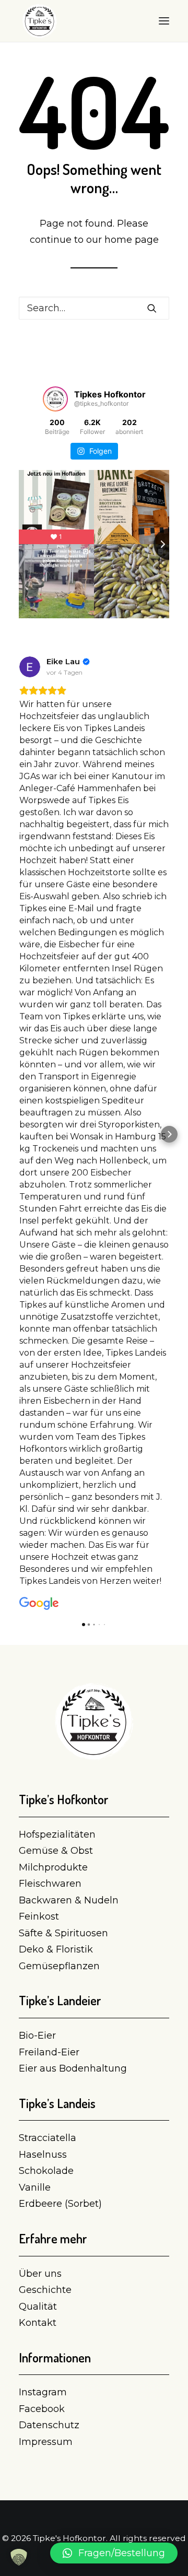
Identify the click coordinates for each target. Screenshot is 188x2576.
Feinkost (39, 1916)
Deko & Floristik (56, 1949)
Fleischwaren (50, 1884)
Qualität (38, 2307)
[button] (19, 1134)
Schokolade (46, 2171)
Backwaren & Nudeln (69, 1900)
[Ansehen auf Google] (30, 667)
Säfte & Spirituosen (63, 1933)
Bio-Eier (37, 2036)
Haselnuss (43, 2155)
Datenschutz (49, 2425)
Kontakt (38, 2323)
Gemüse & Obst (56, 1851)
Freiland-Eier (49, 2052)
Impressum (46, 2442)
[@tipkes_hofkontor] (55, 399)
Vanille (35, 2187)
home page (132, 240)
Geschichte (45, 2290)
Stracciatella (48, 2138)
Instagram (43, 2392)
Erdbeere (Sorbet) (60, 2204)
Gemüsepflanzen (59, 1966)
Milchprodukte (53, 1867)
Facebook (42, 2409)
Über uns (40, 2274)
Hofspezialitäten (57, 1834)
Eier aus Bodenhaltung (73, 2068)
